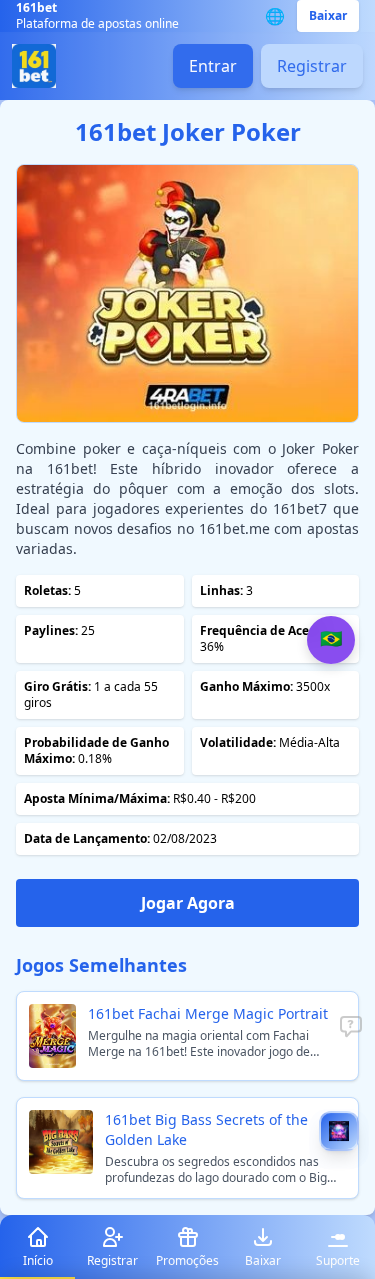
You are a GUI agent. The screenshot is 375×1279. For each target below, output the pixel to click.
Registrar (312, 66)
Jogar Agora (188, 903)
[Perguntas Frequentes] (351, 1027)
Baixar (328, 15)
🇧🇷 (331, 639)
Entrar (213, 66)
